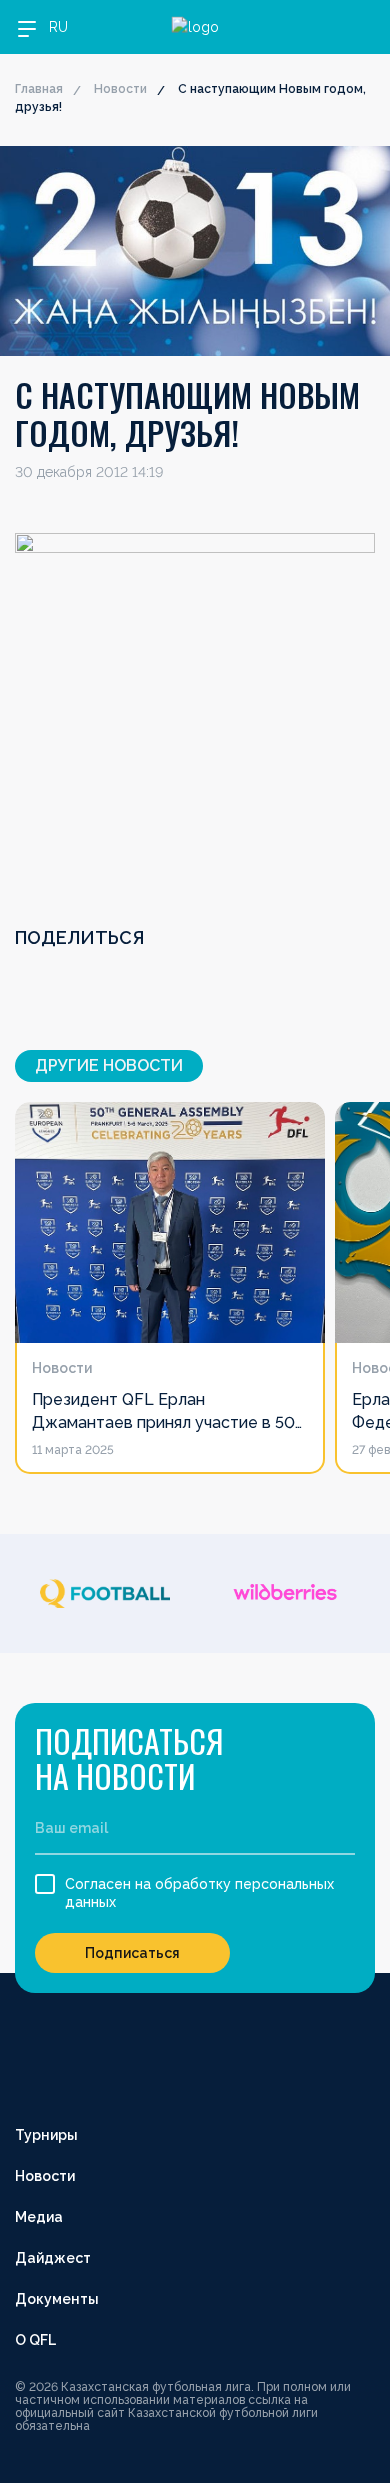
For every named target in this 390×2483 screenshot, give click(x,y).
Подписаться (132, 1953)
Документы (57, 2299)
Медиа (39, 2217)
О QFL (35, 2340)
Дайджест (53, 2258)
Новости (120, 89)
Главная (39, 89)
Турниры (46, 2135)
